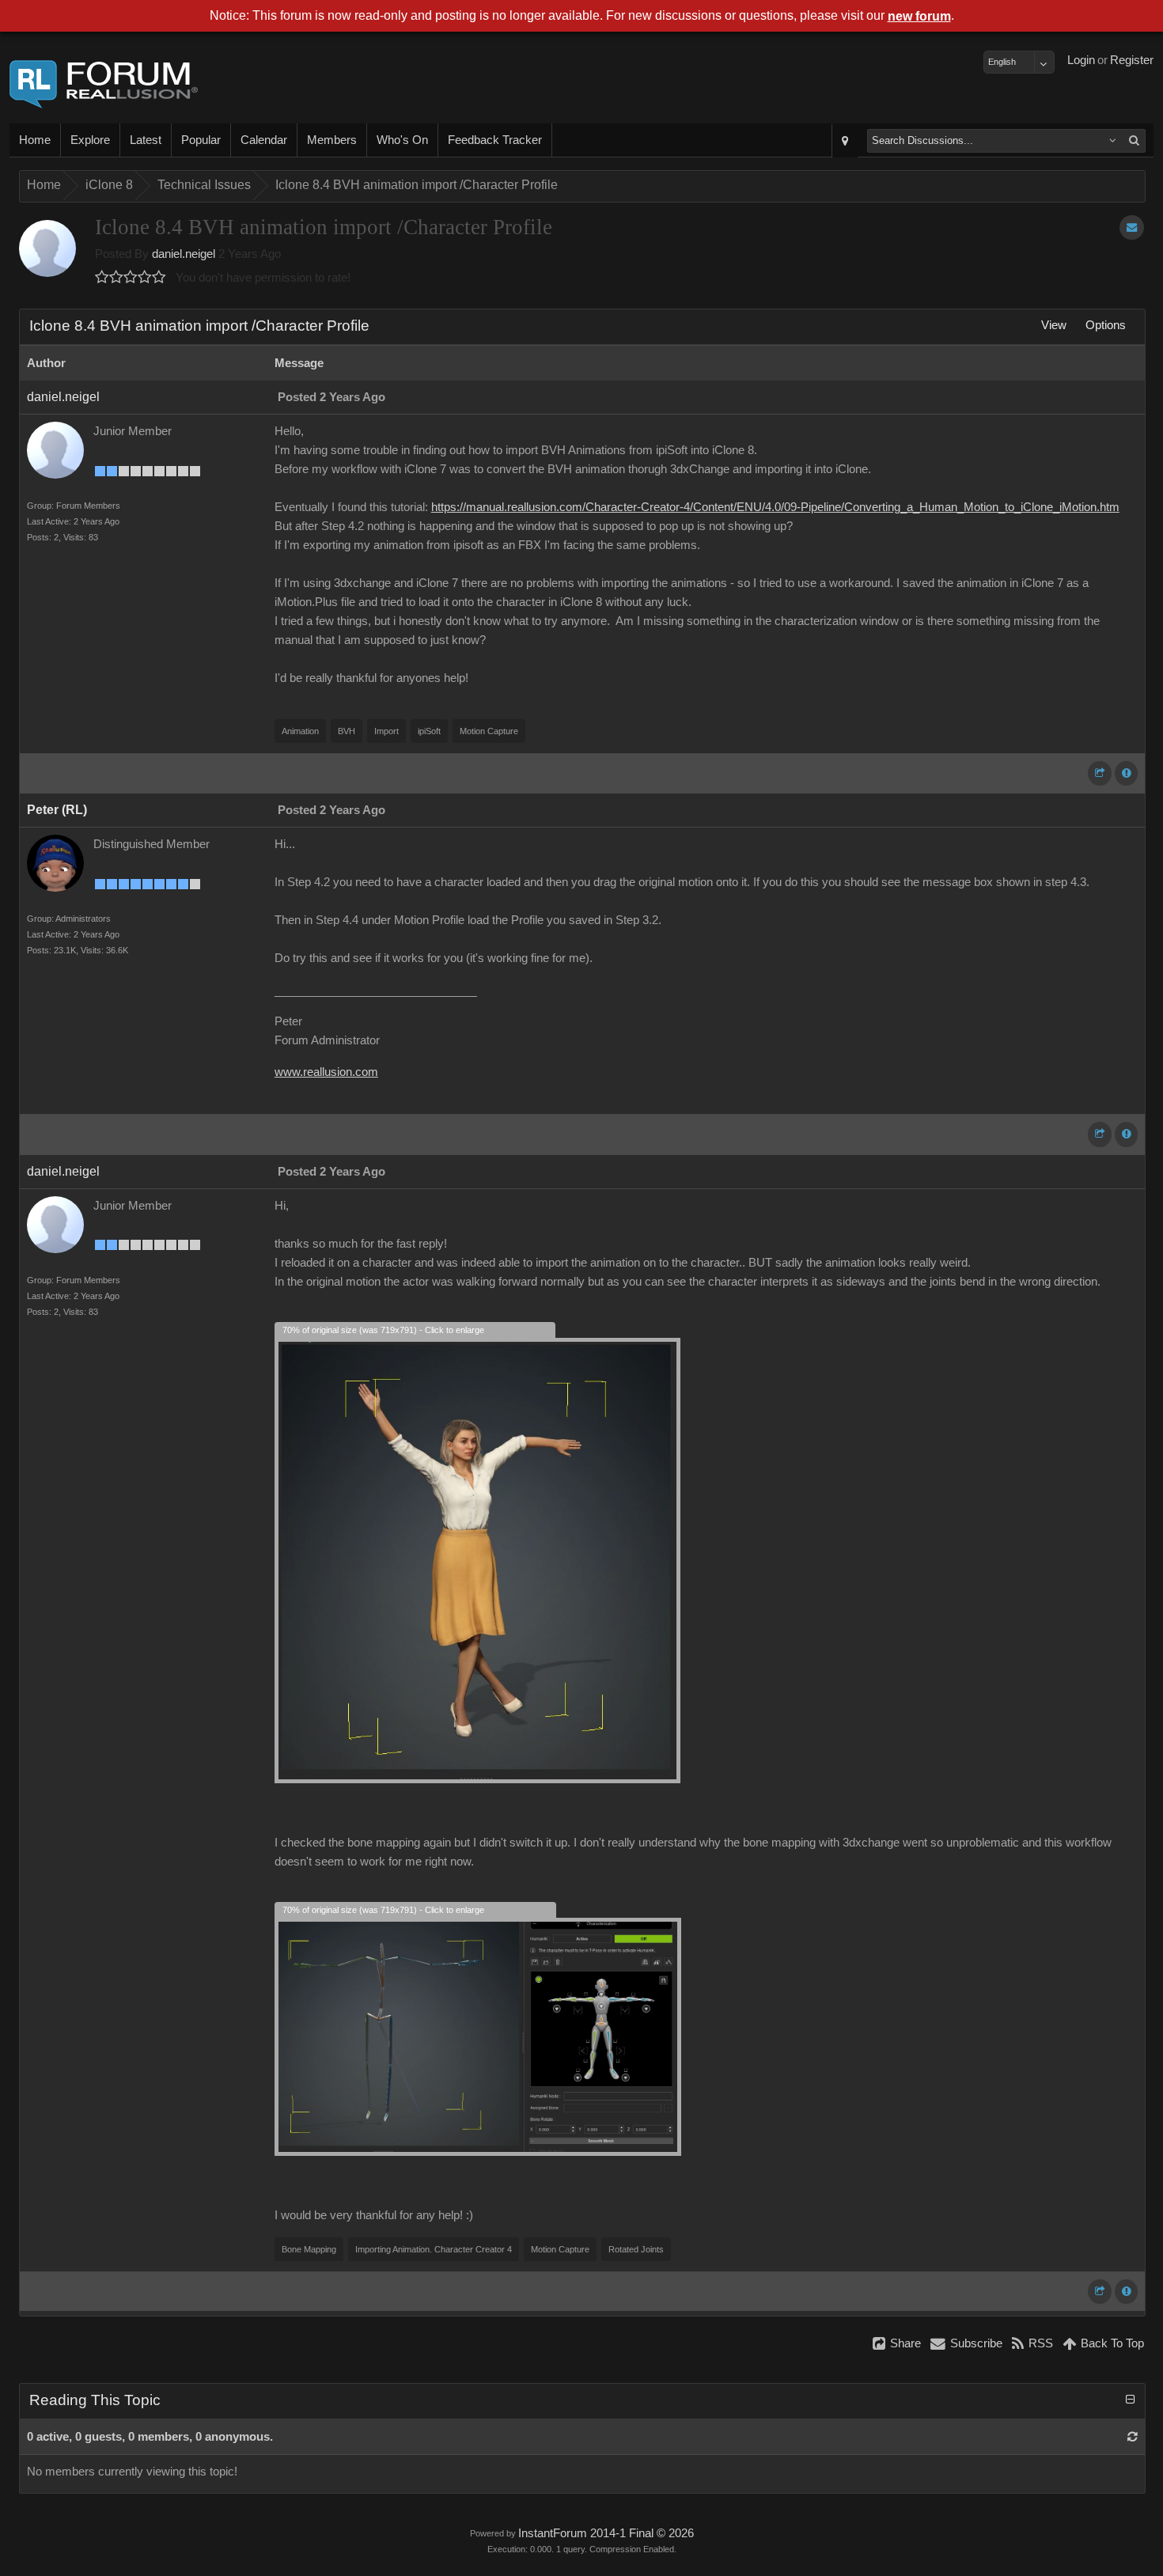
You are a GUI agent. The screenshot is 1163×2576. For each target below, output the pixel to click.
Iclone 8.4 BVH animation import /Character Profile (417, 185)
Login (1081, 60)
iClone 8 (109, 185)
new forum (919, 16)
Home (35, 140)
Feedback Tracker (495, 140)
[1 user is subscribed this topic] (1132, 227)
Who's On (402, 140)
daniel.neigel (184, 254)
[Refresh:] (1133, 2437)
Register (1132, 60)
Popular (201, 140)
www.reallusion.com (326, 1072)
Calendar (264, 140)
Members (332, 140)
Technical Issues (204, 185)
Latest (146, 140)
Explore (90, 140)
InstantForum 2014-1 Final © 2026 (606, 2533)
